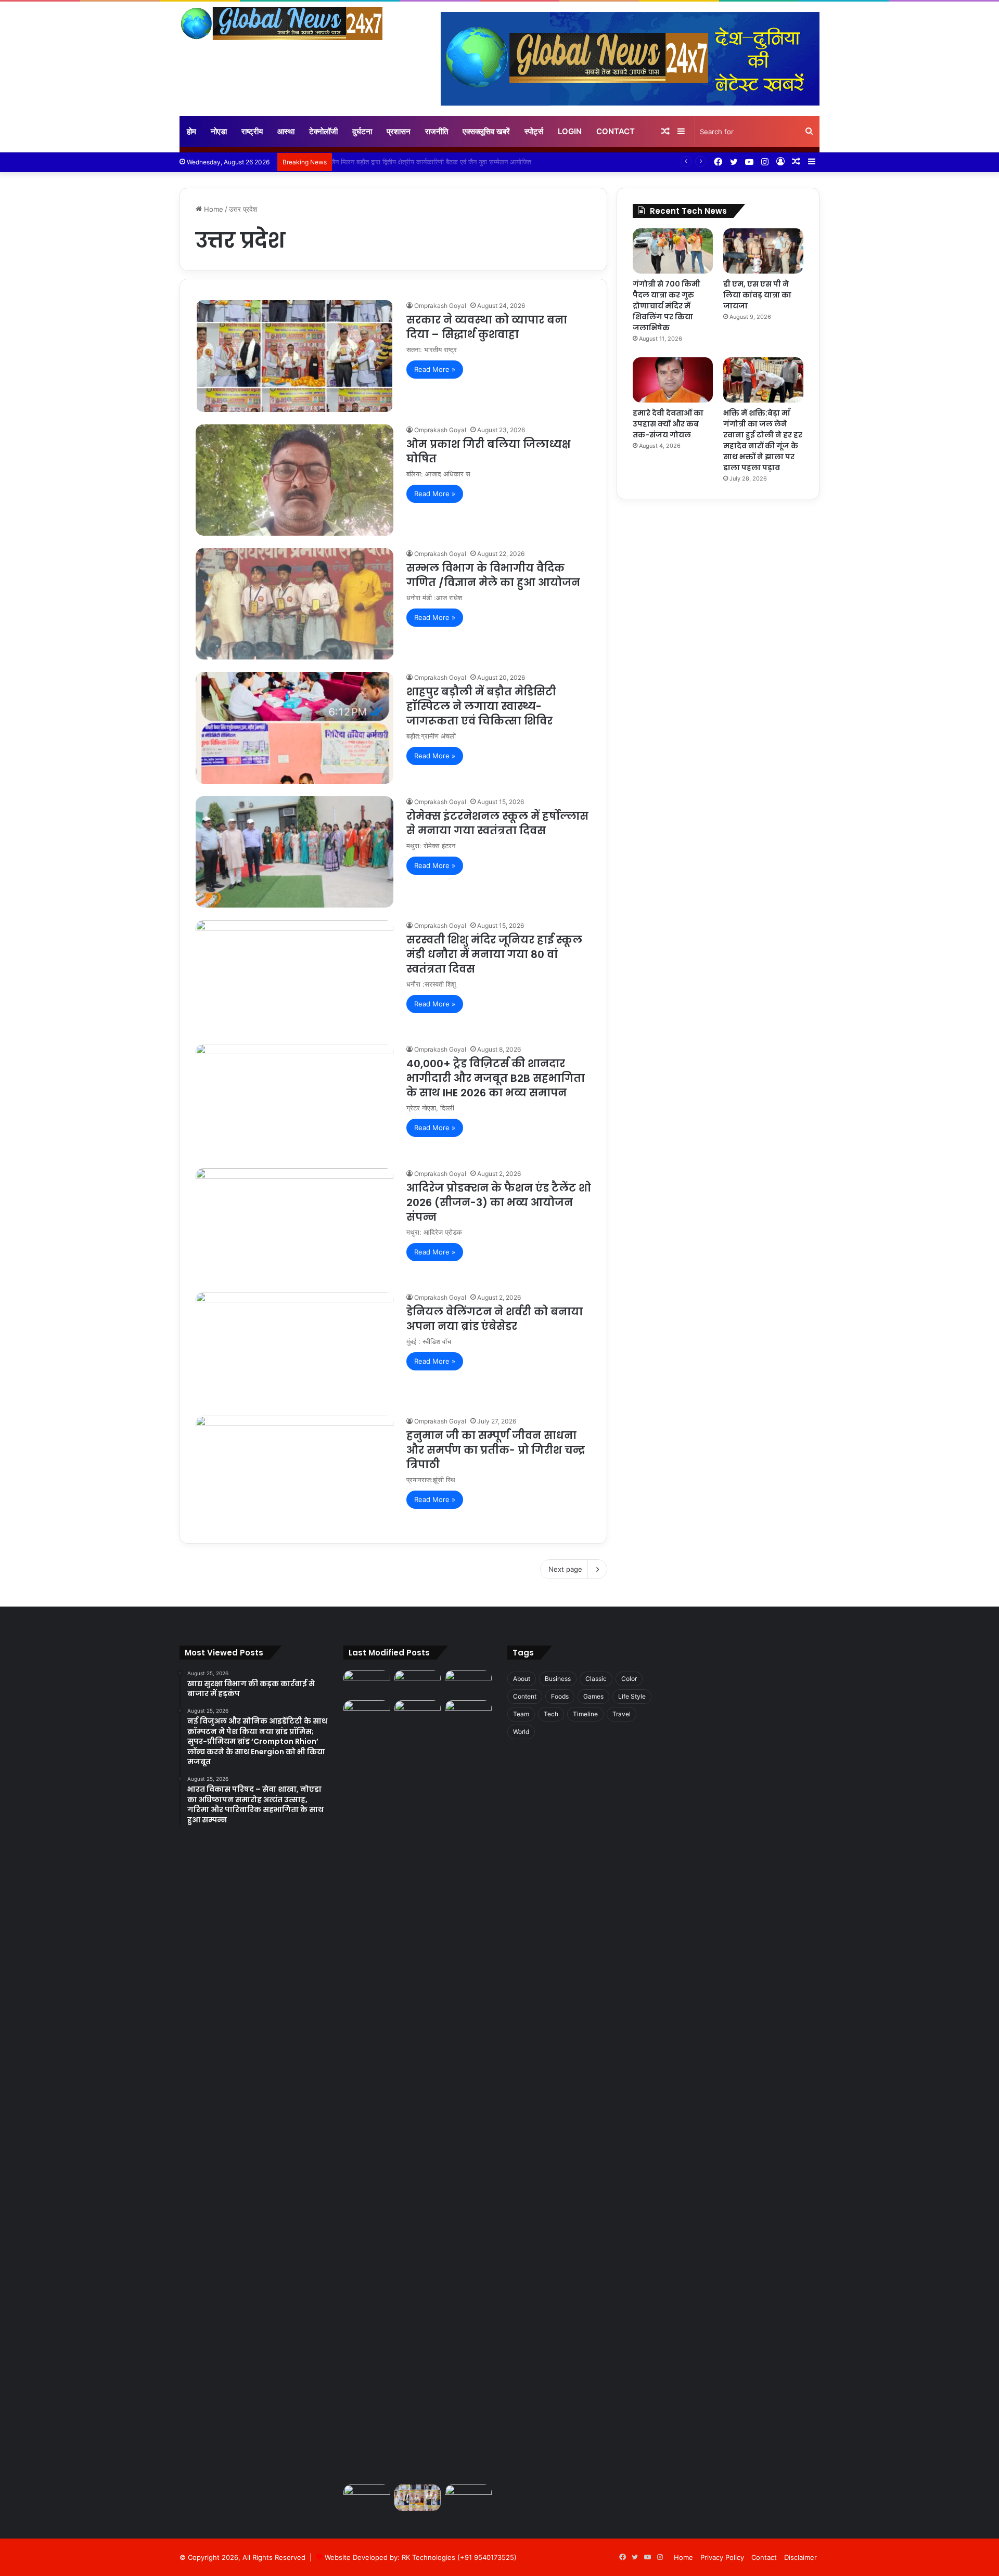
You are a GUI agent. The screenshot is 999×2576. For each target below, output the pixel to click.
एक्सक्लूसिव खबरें (486, 131)
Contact (616, 131)
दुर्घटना (362, 131)
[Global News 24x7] (281, 23)
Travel (622, 1714)
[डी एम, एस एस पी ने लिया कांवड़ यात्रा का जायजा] (763, 251)
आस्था (286, 131)
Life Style (632, 1696)
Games (593, 1696)
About (522, 1679)
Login (570, 131)
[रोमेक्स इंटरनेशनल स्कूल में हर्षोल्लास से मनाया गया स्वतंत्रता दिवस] (294, 852)
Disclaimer (801, 2557)
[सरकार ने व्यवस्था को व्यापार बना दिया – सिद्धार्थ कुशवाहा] (294, 356)
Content (525, 1696)
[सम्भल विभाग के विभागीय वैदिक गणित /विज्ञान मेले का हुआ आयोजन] (294, 604)
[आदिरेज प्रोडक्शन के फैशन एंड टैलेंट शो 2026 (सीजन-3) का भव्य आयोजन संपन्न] (294, 1224)
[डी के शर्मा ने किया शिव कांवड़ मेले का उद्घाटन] (367, 2498)
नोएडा (219, 131)
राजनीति (437, 131)
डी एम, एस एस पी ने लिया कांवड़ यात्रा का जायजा (757, 295)
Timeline (585, 1714)
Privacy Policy (722, 2557)
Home (213, 209)
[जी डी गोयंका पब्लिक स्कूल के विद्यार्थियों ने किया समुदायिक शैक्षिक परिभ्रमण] (468, 1713)
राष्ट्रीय (252, 131)
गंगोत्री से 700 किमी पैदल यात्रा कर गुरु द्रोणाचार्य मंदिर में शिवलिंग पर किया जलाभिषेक (667, 306)
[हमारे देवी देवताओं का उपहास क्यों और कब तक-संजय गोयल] (673, 380)
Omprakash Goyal (440, 306)
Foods (560, 1696)
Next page (565, 1569)
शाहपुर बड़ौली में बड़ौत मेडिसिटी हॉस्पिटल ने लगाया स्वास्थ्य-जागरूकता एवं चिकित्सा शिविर (481, 706)
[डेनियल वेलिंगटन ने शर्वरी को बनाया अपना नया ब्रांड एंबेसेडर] (294, 1348)
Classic (596, 1679)
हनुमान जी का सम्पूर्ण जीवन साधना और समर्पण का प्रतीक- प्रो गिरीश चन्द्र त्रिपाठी (496, 1450)
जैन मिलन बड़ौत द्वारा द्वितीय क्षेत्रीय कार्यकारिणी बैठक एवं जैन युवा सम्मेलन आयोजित (438, 162)
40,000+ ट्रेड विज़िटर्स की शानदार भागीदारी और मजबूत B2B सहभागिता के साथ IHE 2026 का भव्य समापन (496, 1078)
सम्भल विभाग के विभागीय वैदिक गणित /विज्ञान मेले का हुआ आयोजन (493, 575)
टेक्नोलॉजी (323, 131)
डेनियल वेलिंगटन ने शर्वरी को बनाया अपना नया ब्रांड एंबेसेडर (495, 1319)
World (521, 1732)
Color (629, 1679)
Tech (551, 1714)
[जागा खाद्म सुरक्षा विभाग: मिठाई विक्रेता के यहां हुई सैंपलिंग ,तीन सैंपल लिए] (418, 2090)
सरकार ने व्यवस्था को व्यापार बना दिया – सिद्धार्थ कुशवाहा (487, 327)
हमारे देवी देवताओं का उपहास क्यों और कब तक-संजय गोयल (668, 424)
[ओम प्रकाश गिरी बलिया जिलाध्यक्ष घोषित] (294, 480)
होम (191, 131)
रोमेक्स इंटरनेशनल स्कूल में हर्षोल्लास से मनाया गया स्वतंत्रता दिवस (497, 823)
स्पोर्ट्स (534, 131)
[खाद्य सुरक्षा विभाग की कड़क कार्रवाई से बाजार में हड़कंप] (367, 1683)
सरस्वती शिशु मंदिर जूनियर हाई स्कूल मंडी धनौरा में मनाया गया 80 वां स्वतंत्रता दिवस (494, 954)
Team (521, 1714)
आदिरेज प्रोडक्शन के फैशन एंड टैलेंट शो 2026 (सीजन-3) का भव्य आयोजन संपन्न (499, 1202)
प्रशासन (399, 131)
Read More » (435, 369)
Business (558, 1679)
